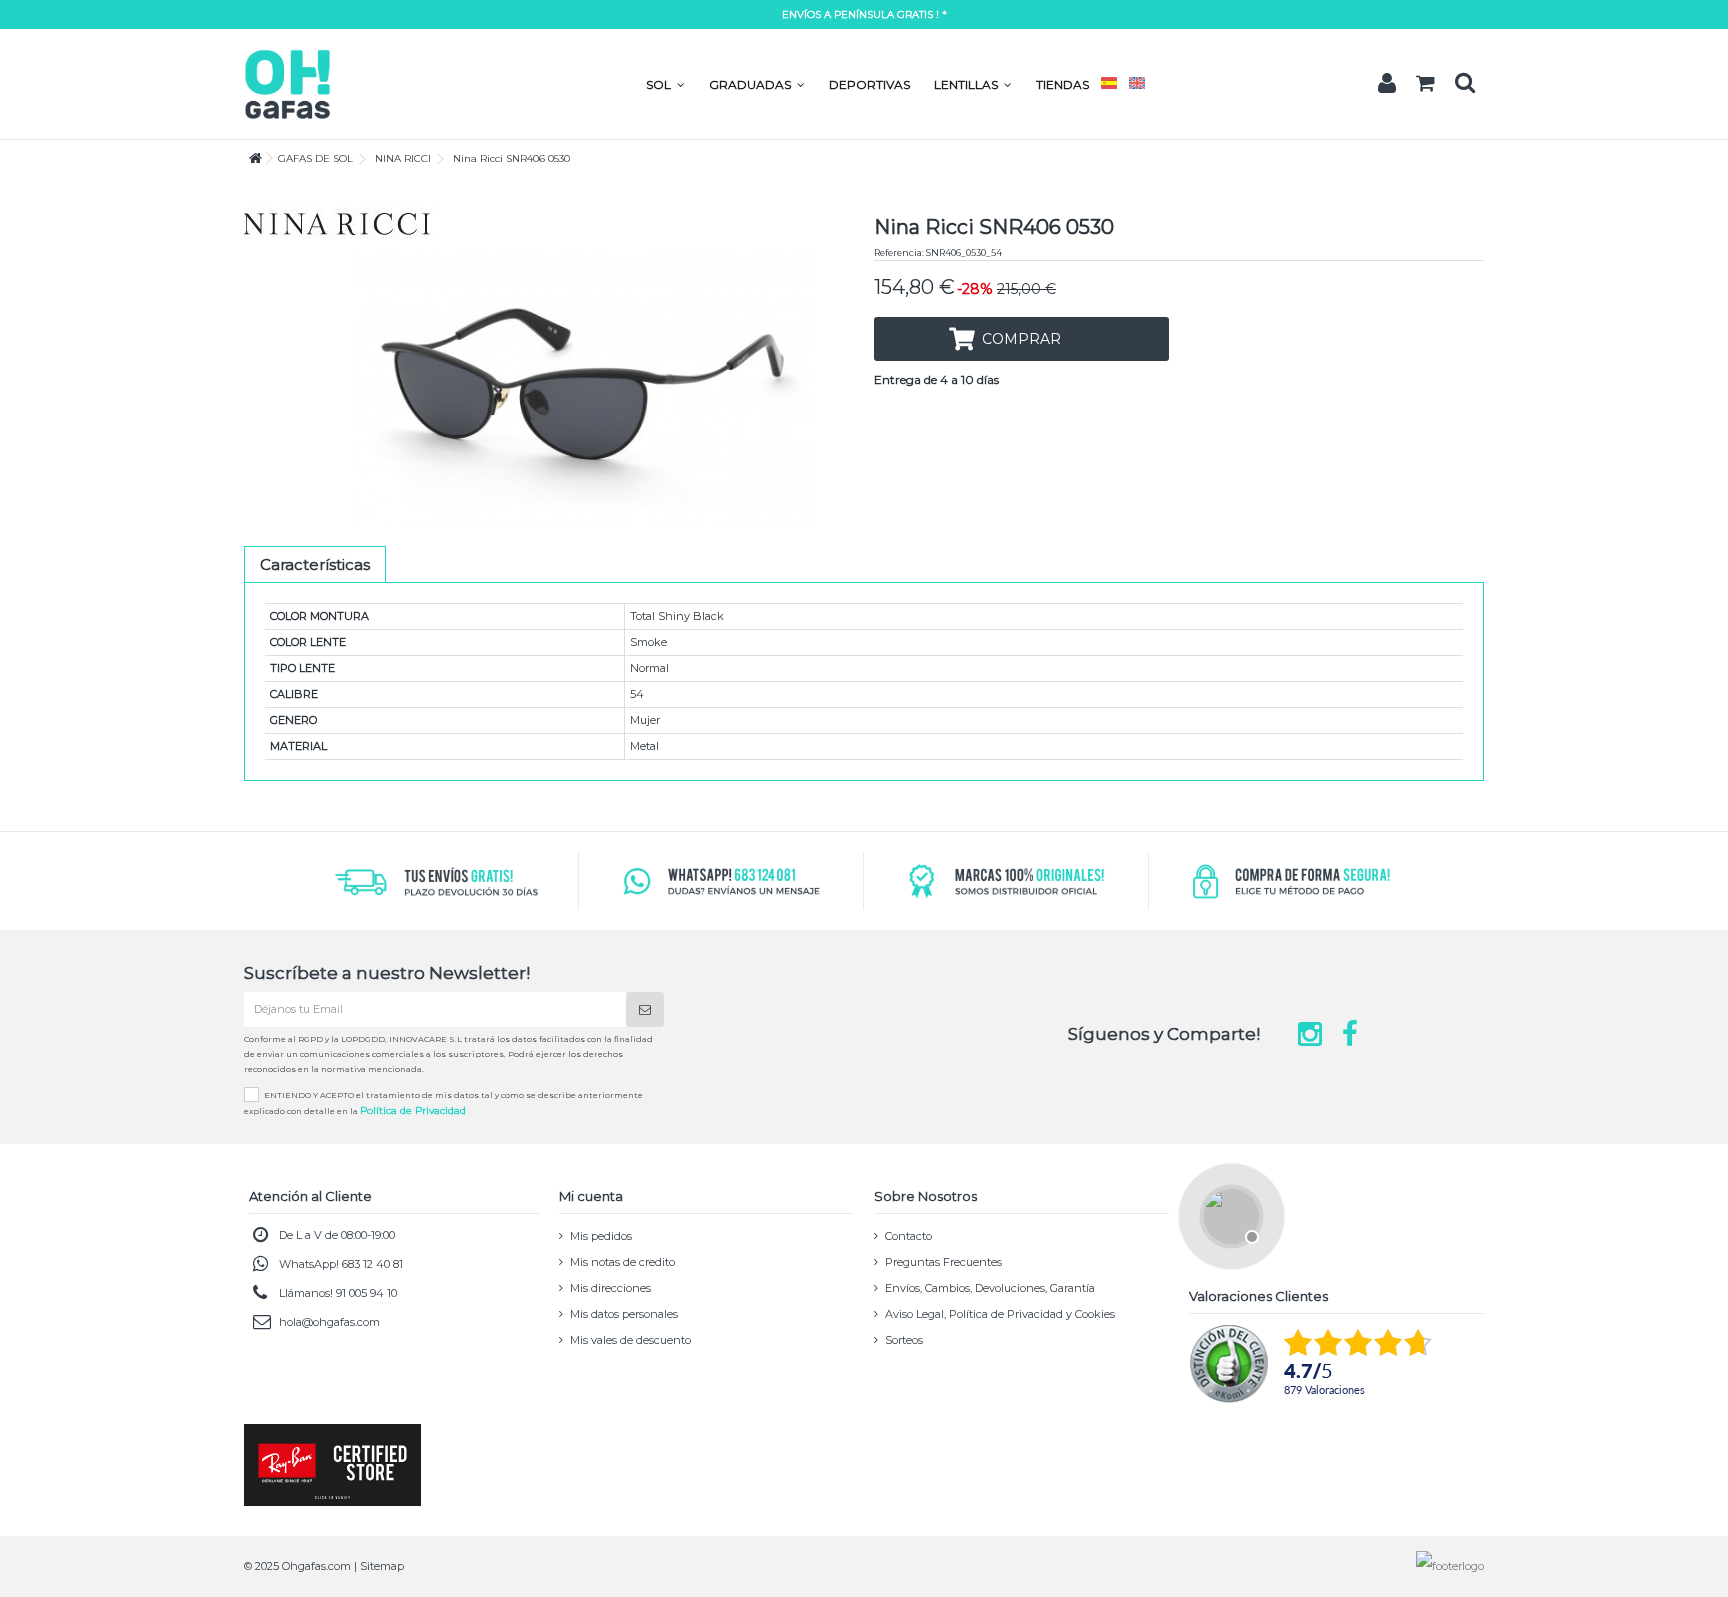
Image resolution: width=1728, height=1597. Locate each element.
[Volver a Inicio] (250, 158)
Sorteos (904, 1340)
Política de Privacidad (413, 1110)
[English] (1137, 84)
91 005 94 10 (366, 1293)
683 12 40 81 (372, 1264)
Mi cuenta (591, 1196)
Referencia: (899, 252)
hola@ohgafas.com (329, 1322)
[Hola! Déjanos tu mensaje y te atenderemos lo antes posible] (1229, 1214)
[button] (665, 84)
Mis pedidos (601, 1236)
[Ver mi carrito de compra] (1425, 84)
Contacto (908, 1236)
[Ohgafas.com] (287, 83)
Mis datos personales (624, 1314)
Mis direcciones (610, 1288)
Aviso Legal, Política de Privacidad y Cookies (1000, 1314)
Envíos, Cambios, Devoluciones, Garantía (990, 1288)
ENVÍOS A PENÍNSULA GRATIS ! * (864, 14)
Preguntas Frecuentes (943, 1262)
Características (315, 564)
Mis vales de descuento (630, 1340)
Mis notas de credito (622, 1262)
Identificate (1387, 83)
